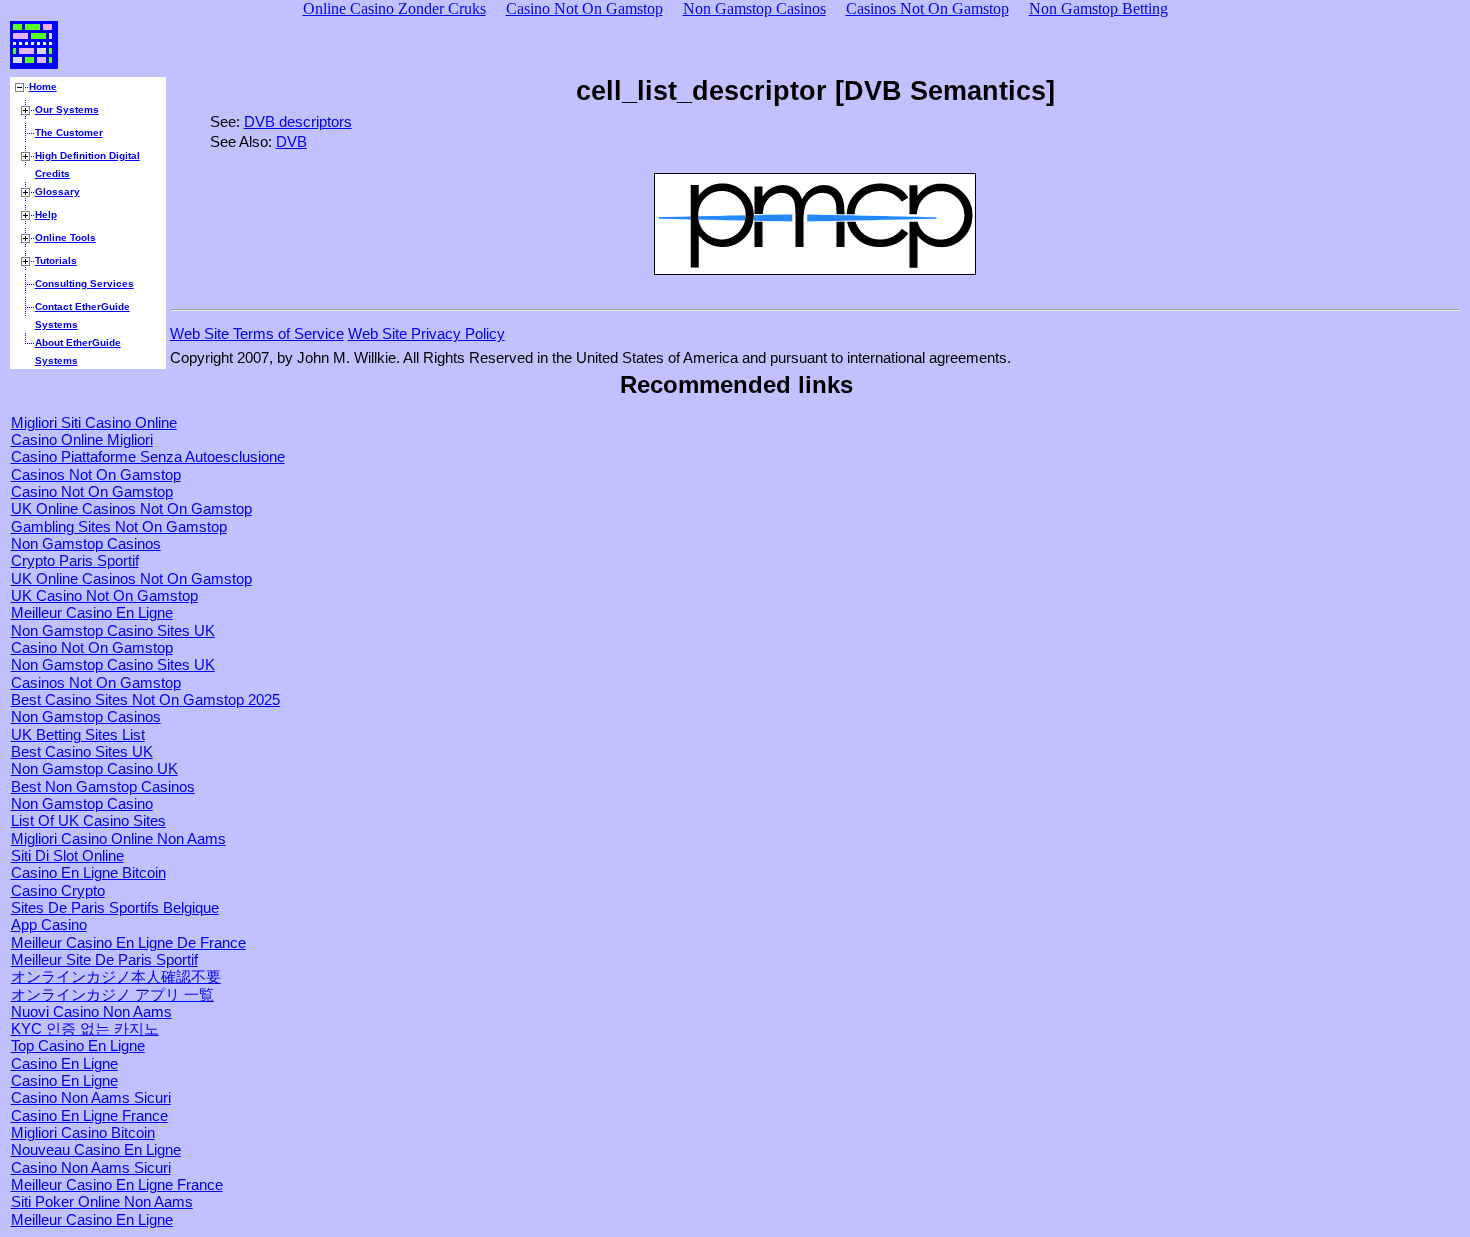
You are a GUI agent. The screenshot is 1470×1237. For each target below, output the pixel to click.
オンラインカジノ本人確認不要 (116, 977)
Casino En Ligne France (89, 1116)
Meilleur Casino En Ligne (92, 613)
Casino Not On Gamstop (92, 492)
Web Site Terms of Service (257, 334)
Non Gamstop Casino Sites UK (113, 631)
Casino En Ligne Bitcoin (88, 873)
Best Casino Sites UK (82, 752)
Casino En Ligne (64, 1064)
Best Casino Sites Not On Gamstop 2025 (145, 700)
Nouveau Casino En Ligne (96, 1150)
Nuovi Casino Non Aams (91, 1012)
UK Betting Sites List (78, 735)
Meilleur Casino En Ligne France (117, 1185)
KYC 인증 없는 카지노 (85, 1029)
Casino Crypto (58, 891)
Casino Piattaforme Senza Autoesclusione (148, 457)
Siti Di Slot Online (67, 856)
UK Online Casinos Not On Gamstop (131, 509)
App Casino (49, 925)
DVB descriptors (298, 122)
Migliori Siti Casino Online (94, 423)
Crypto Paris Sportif (75, 561)
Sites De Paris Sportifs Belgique (115, 908)
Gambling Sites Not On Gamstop (119, 527)
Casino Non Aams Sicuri (91, 1098)
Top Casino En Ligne (78, 1046)
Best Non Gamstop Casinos (103, 787)
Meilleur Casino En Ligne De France (128, 943)
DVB (291, 142)
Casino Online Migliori (82, 440)
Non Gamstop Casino (82, 804)
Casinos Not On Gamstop (96, 475)
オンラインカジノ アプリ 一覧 (112, 995)
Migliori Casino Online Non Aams (118, 839)
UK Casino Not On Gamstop (104, 596)
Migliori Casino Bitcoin (83, 1133)
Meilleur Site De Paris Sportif (104, 960)
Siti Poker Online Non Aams (102, 1202)
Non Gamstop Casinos (86, 544)
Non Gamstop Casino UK (94, 769)
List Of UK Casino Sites (88, 821)
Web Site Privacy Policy (426, 334)
